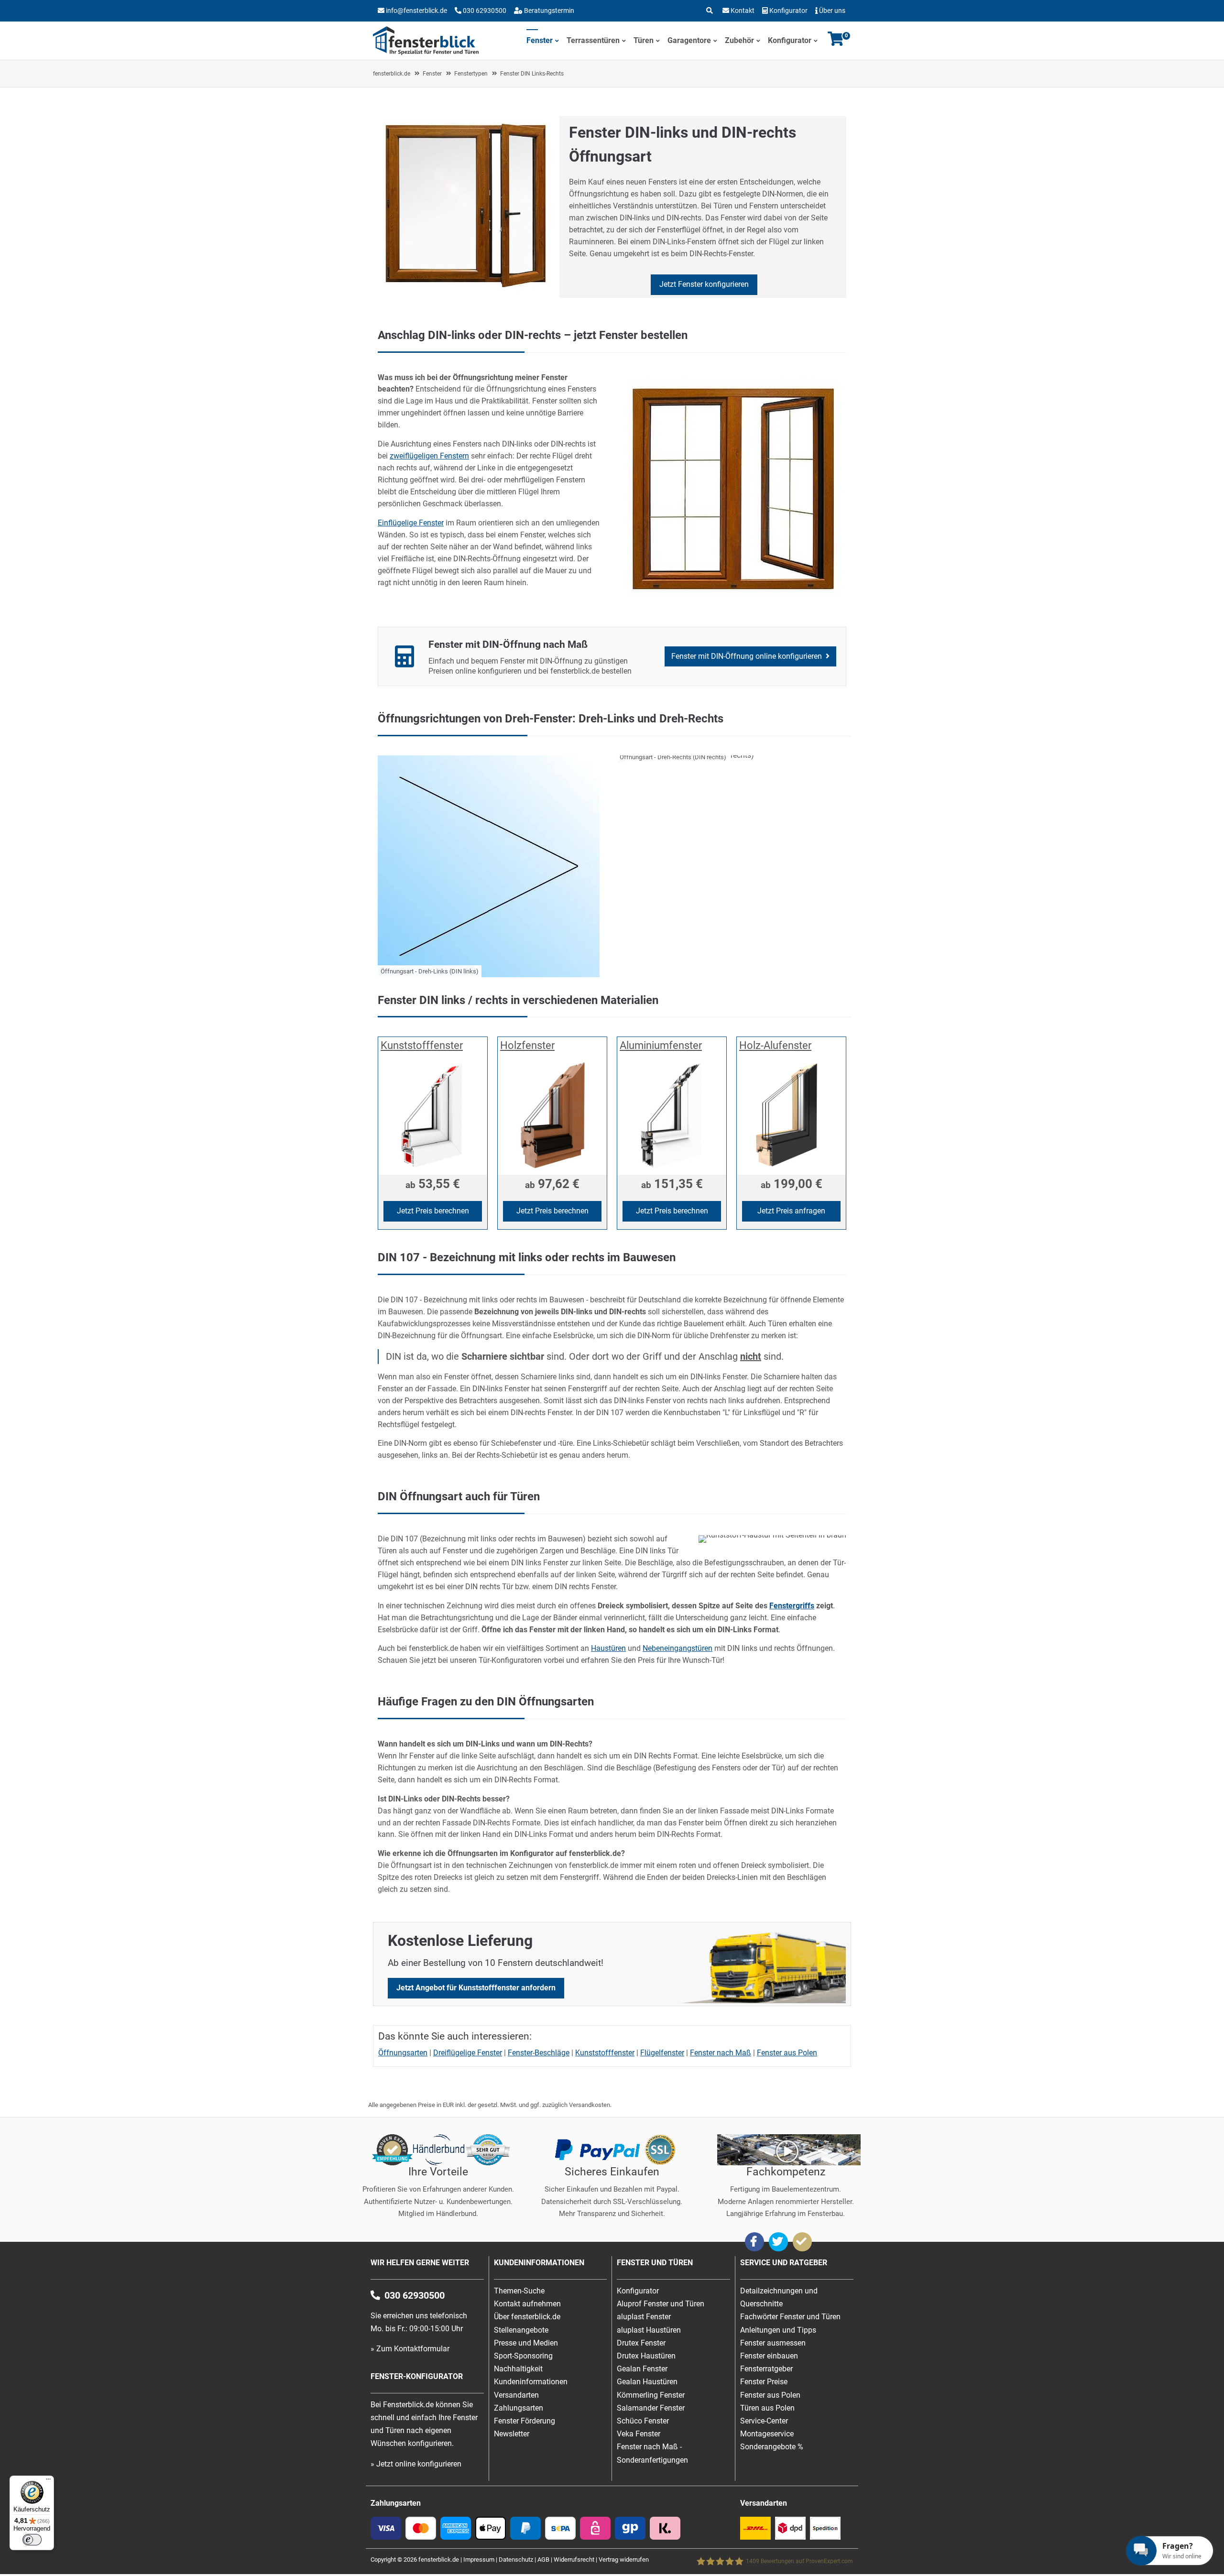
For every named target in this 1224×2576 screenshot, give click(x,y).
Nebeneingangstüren (678, 1648)
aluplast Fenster (644, 2317)
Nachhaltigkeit (518, 2369)
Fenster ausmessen (773, 2343)
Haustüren (608, 1648)
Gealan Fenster (642, 2369)
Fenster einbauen (769, 2356)
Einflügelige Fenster (411, 523)
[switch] (32, 2540)
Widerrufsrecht (574, 2560)
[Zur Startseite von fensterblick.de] (426, 52)
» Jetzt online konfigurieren (416, 2464)
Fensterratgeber (766, 2369)
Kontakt (743, 11)
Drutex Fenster (641, 2343)
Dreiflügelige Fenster (468, 2053)
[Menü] (48, 2481)
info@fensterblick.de (416, 11)
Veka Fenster (639, 2434)
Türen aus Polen (767, 2408)
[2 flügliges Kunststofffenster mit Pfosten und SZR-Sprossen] (732, 601)
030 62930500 (484, 11)
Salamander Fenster (651, 2408)
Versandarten (516, 2395)
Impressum (479, 2560)
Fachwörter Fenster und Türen (790, 2317)
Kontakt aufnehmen (527, 2304)
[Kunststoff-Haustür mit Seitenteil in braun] (772, 1535)
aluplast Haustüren (649, 2330)
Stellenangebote (521, 2330)
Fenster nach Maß (721, 2053)
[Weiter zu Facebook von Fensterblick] (754, 2242)
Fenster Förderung (525, 2421)
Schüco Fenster (643, 2421)
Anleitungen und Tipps (778, 2330)
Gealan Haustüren (647, 2382)
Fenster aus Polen (787, 2053)
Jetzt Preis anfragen (791, 1211)
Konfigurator (788, 11)
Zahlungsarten (519, 2408)
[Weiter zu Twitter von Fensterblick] (778, 2242)
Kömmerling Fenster (651, 2395)
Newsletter (512, 2434)
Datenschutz (516, 2560)
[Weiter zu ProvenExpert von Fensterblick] (802, 2242)
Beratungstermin (548, 11)
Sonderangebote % (772, 2447)
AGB (543, 2560)
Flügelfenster (662, 2053)
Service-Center (764, 2421)
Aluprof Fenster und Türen (661, 2304)
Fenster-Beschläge (539, 2053)
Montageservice (767, 2434)
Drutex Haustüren (646, 2356)
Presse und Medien (526, 2343)
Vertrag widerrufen (624, 2560)
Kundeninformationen (531, 2382)
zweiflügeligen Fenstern (429, 456)
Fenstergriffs (792, 1606)
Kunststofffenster (605, 2053)
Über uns (832, 11)
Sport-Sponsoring (523, 2356)
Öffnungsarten (403, 2053)
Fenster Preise (764, 2382)
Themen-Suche (519, 2291)
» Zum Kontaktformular (410, 2349)
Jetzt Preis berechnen (433, 1211)
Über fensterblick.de (527, 2317)
